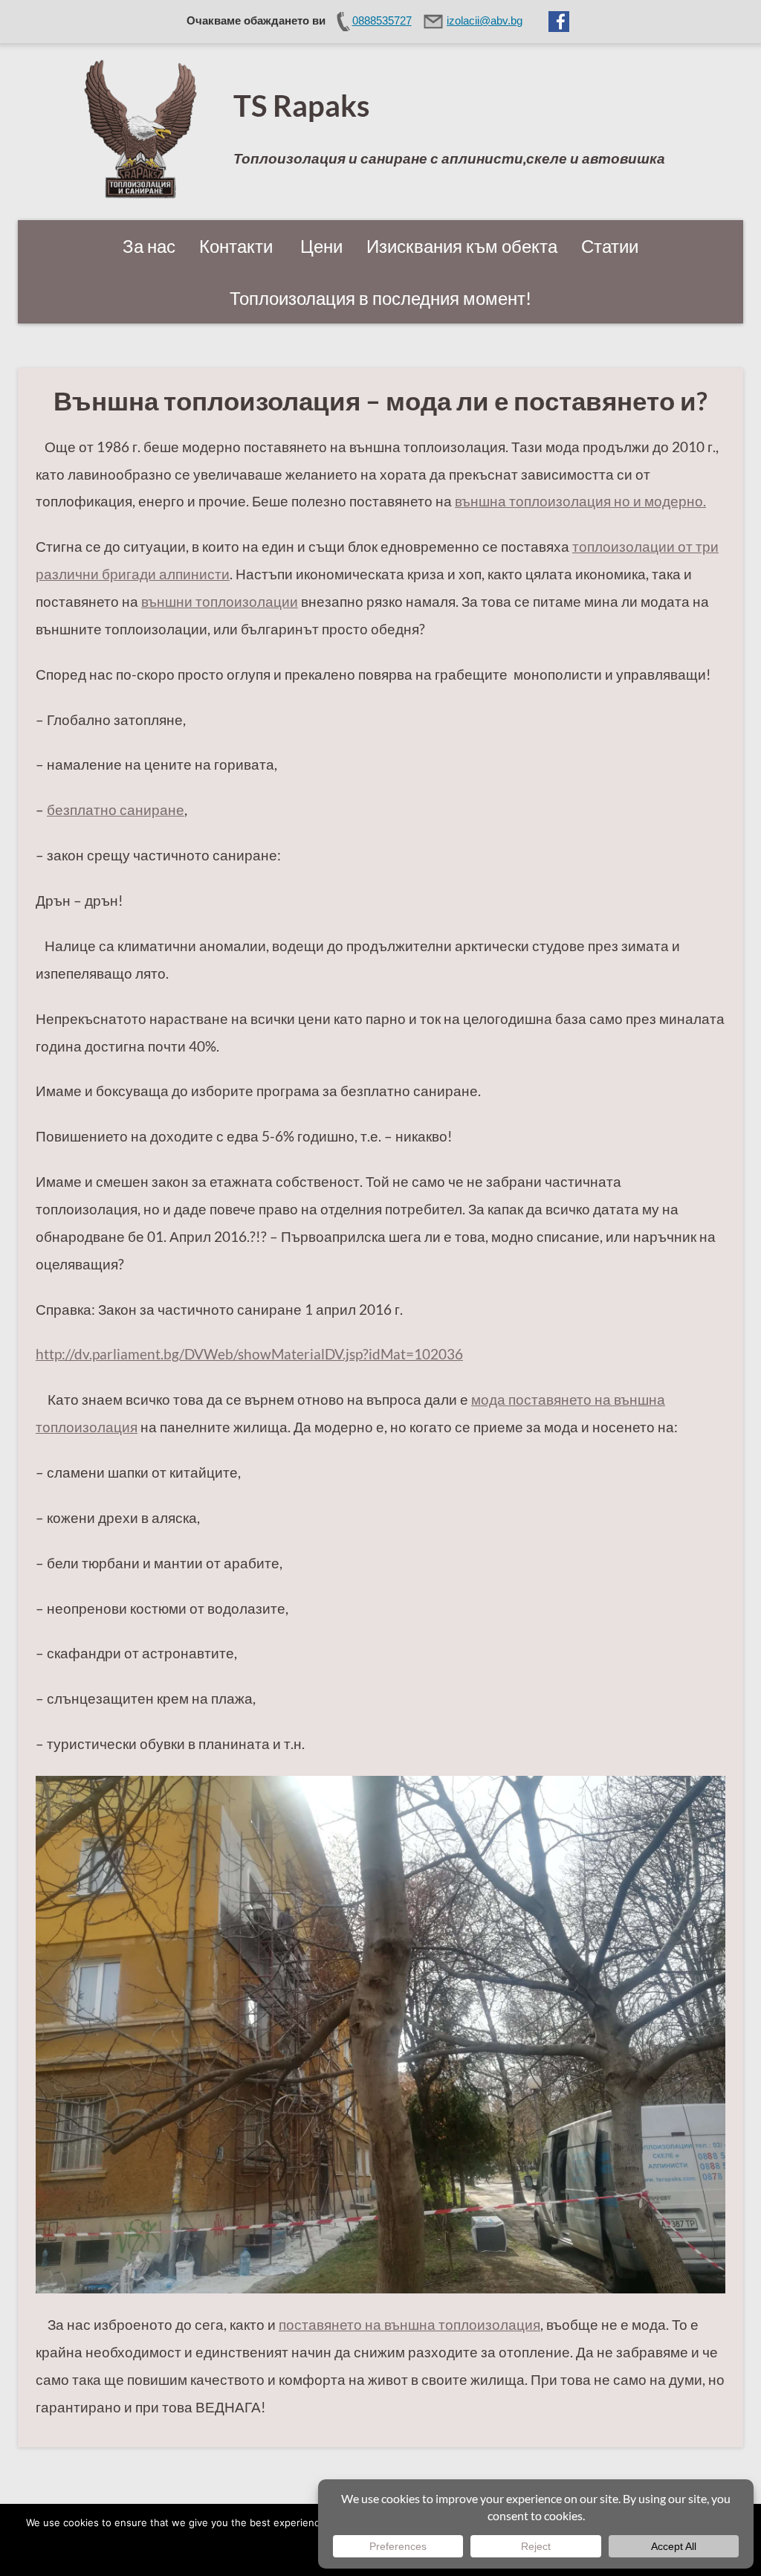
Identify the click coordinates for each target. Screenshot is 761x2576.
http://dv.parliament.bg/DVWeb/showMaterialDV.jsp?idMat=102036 (249, 1354)
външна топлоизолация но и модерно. (580, 501)
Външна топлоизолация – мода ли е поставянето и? (380, 400)
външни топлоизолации (220, 601)
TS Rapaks (301, 105)
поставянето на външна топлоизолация (409, 2324)
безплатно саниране (116, 809)
